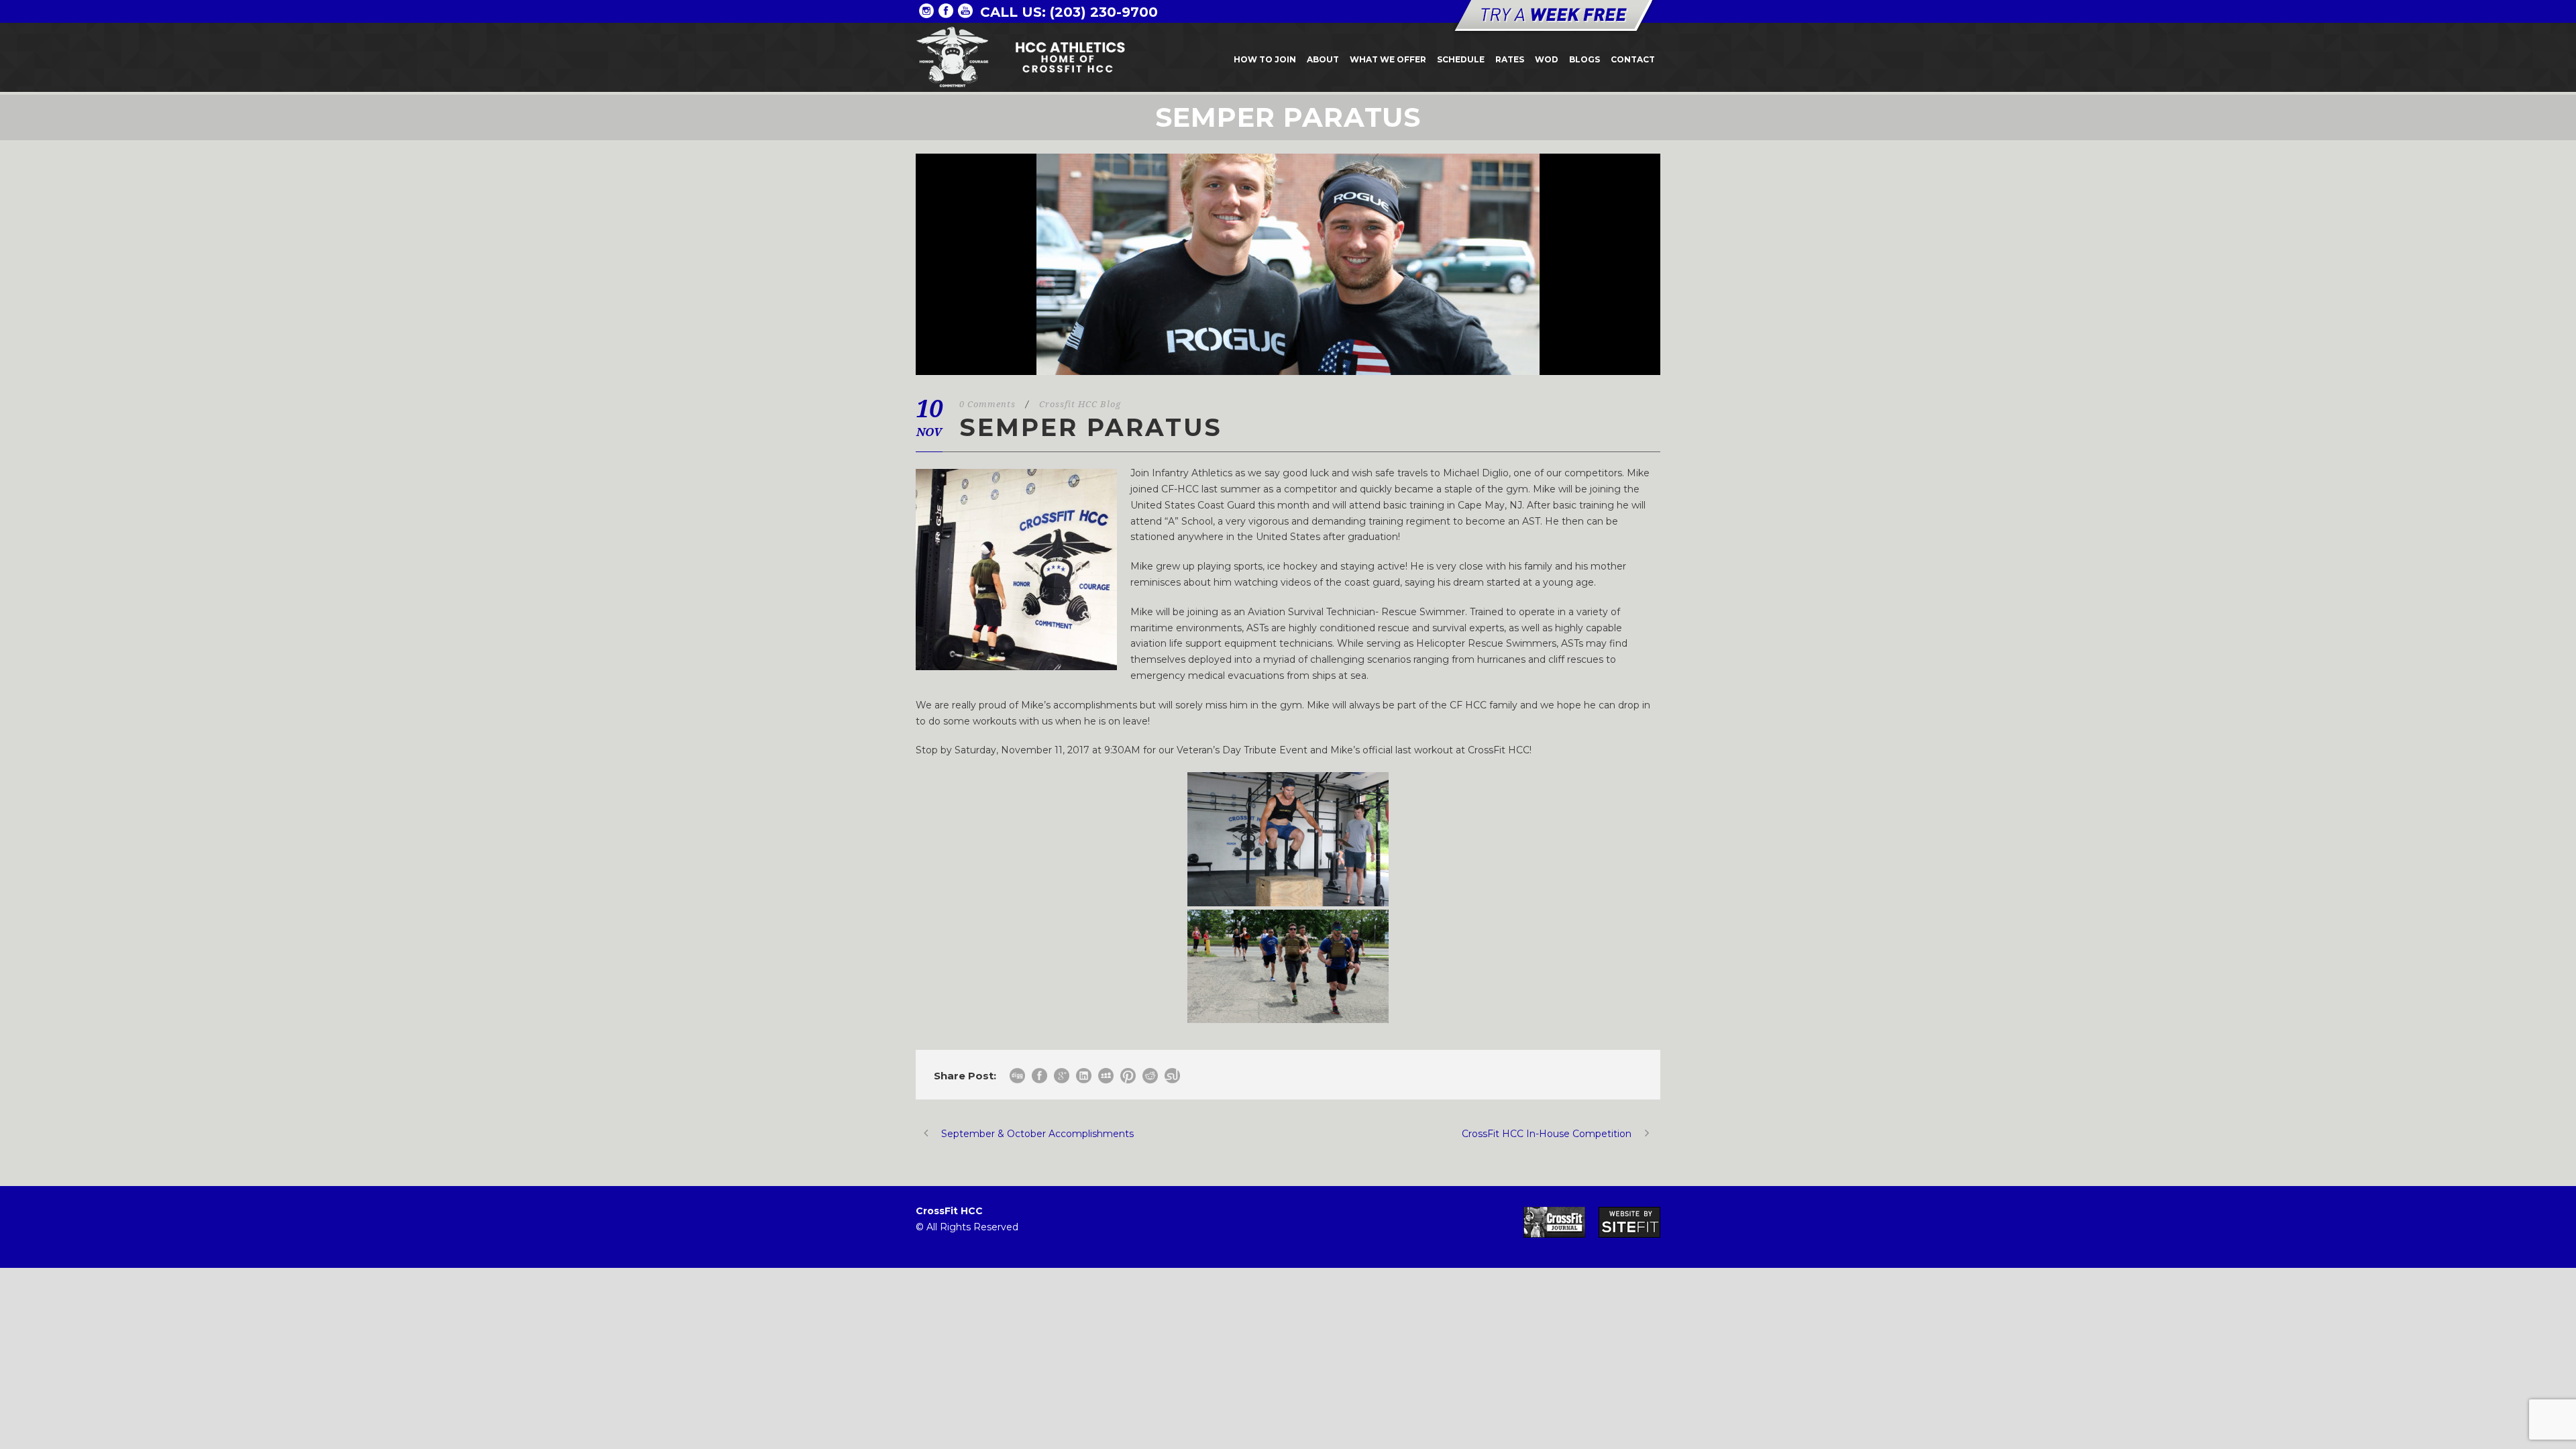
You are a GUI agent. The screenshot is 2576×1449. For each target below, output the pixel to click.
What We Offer (1388, 59)
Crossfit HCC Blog (1080, 404)
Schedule (1461, 59)
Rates (1510, 59)
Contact (1633, 59)
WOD (1547, 59)
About (1323, 59)
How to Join (1265, 59)
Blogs (1585, 59)
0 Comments (987, 404)
